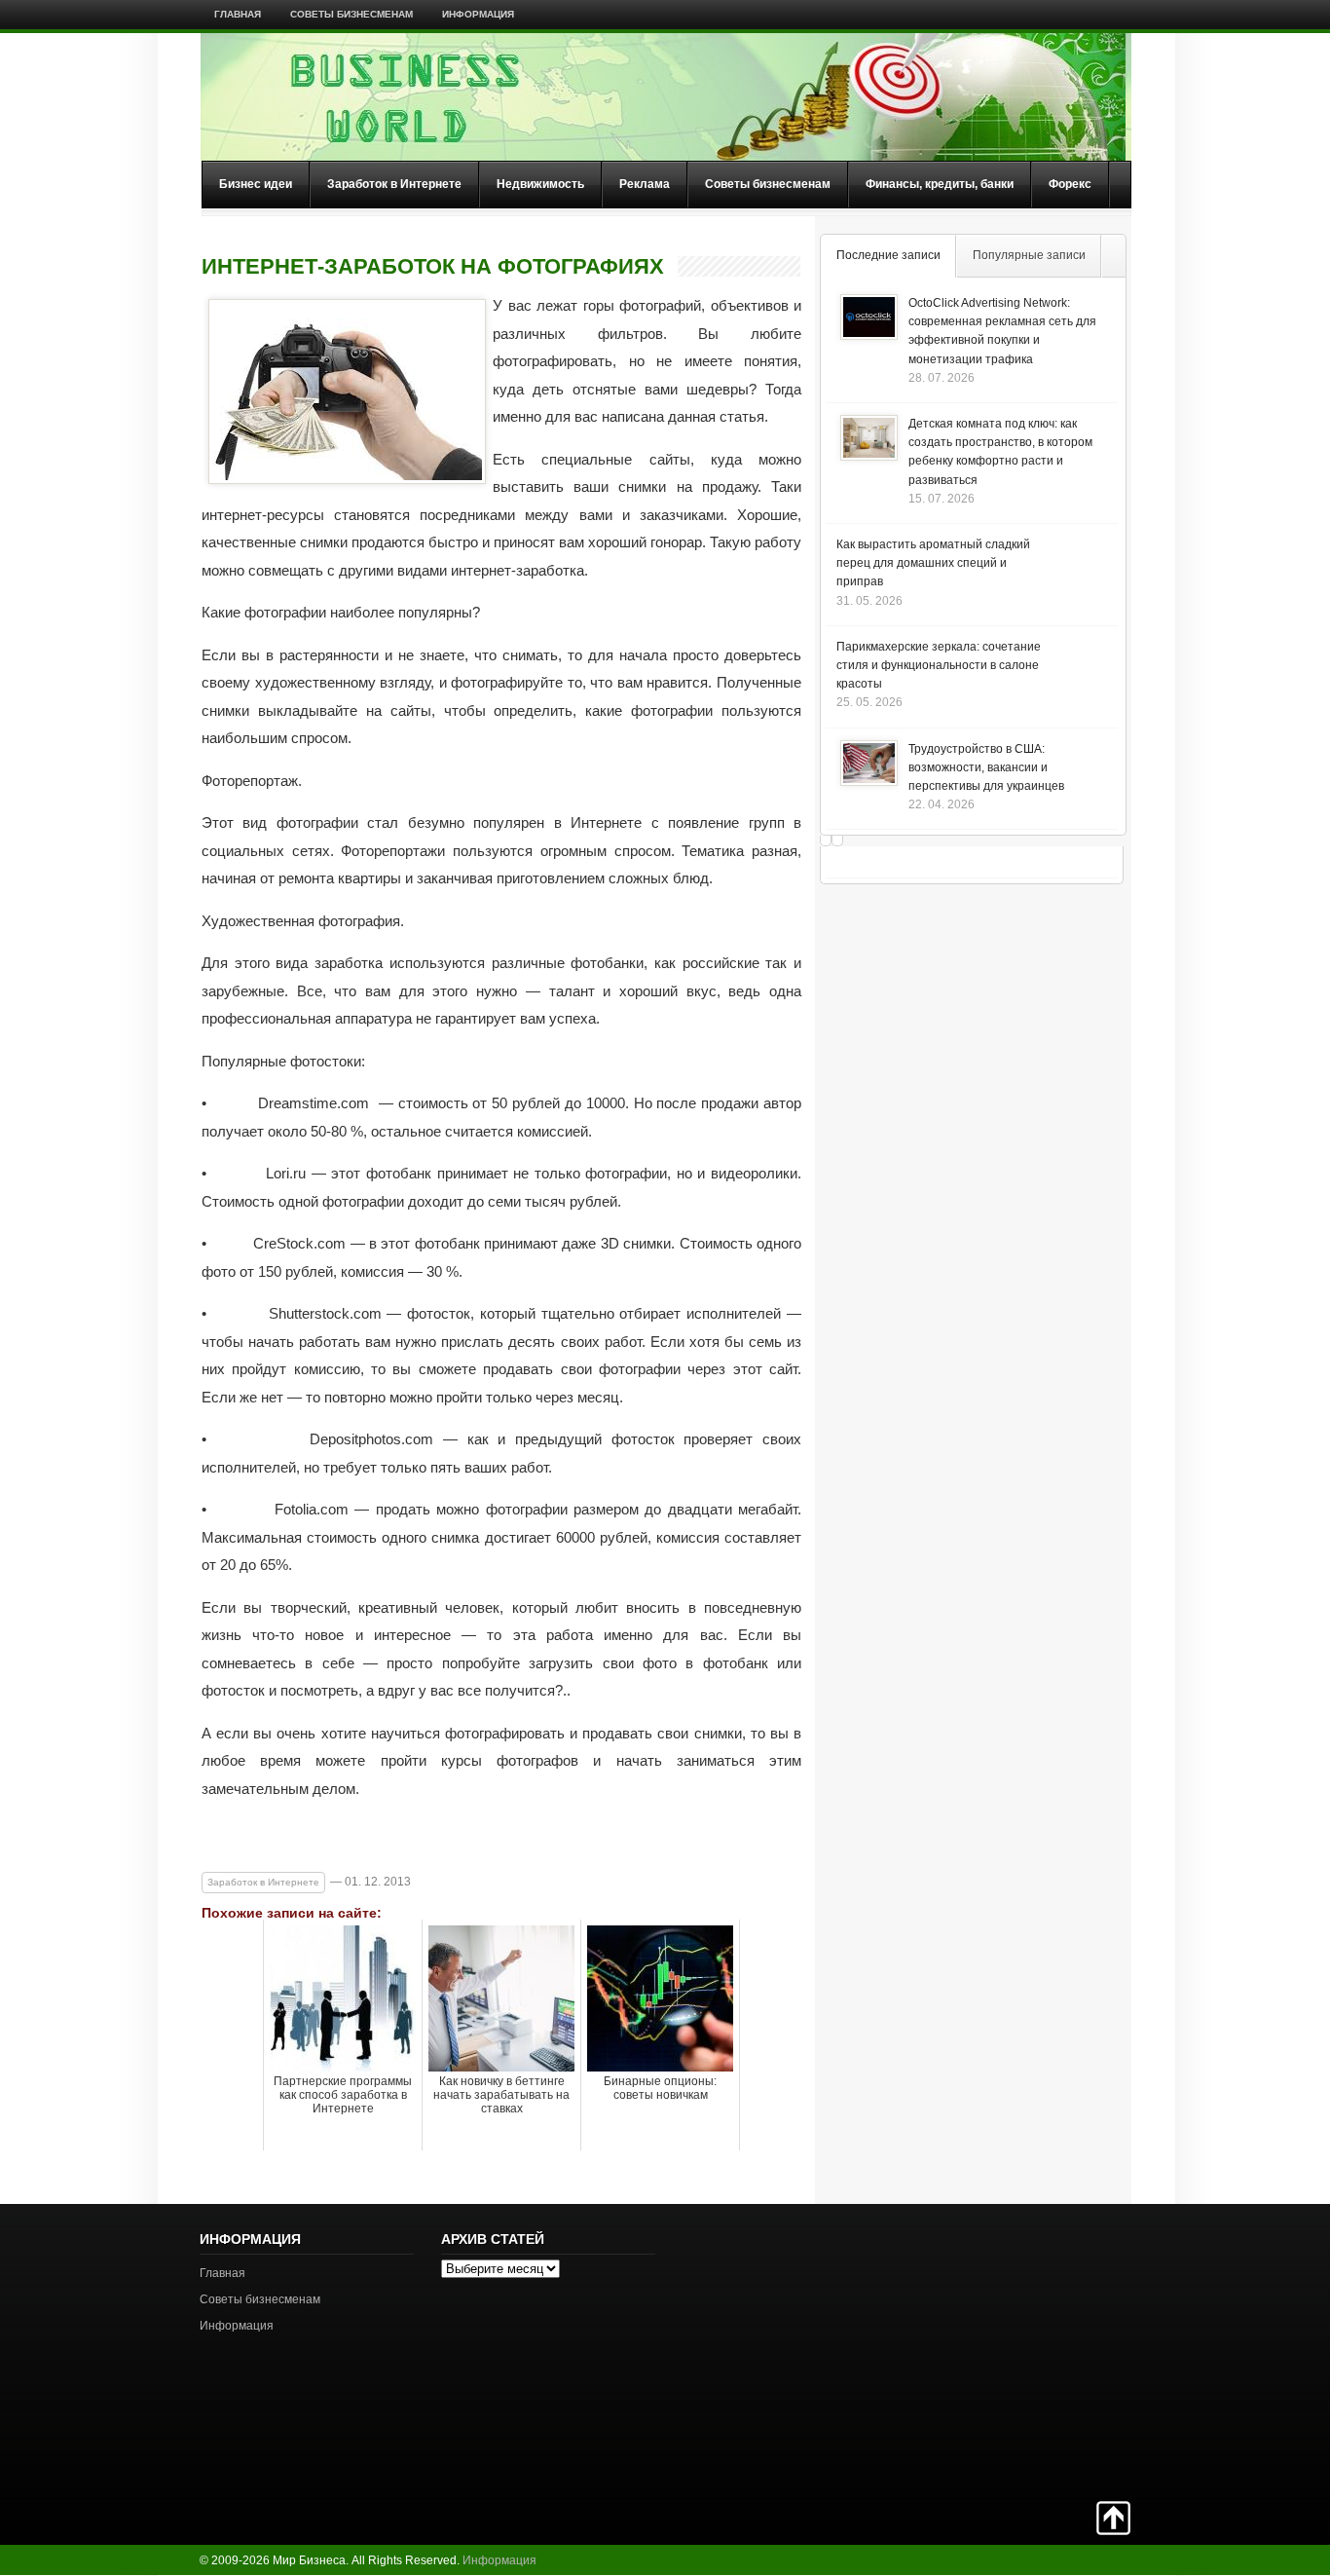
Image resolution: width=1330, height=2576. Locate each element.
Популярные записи (1029, 255)
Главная (238, 14)
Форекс (1070, 184)
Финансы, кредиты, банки (940, 184)
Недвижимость (540, 184)
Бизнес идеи (256, 184)
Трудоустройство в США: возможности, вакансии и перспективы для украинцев (986, 767)
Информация (478, 14)
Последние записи (888, 255)
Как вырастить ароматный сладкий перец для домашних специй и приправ (933, 563)
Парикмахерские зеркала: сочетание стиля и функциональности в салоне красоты (939, 665)
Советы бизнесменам (351, 14)
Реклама (645, 184)
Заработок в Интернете (394, 184)
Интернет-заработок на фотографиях (433, 267)
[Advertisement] (1062, 2350)
